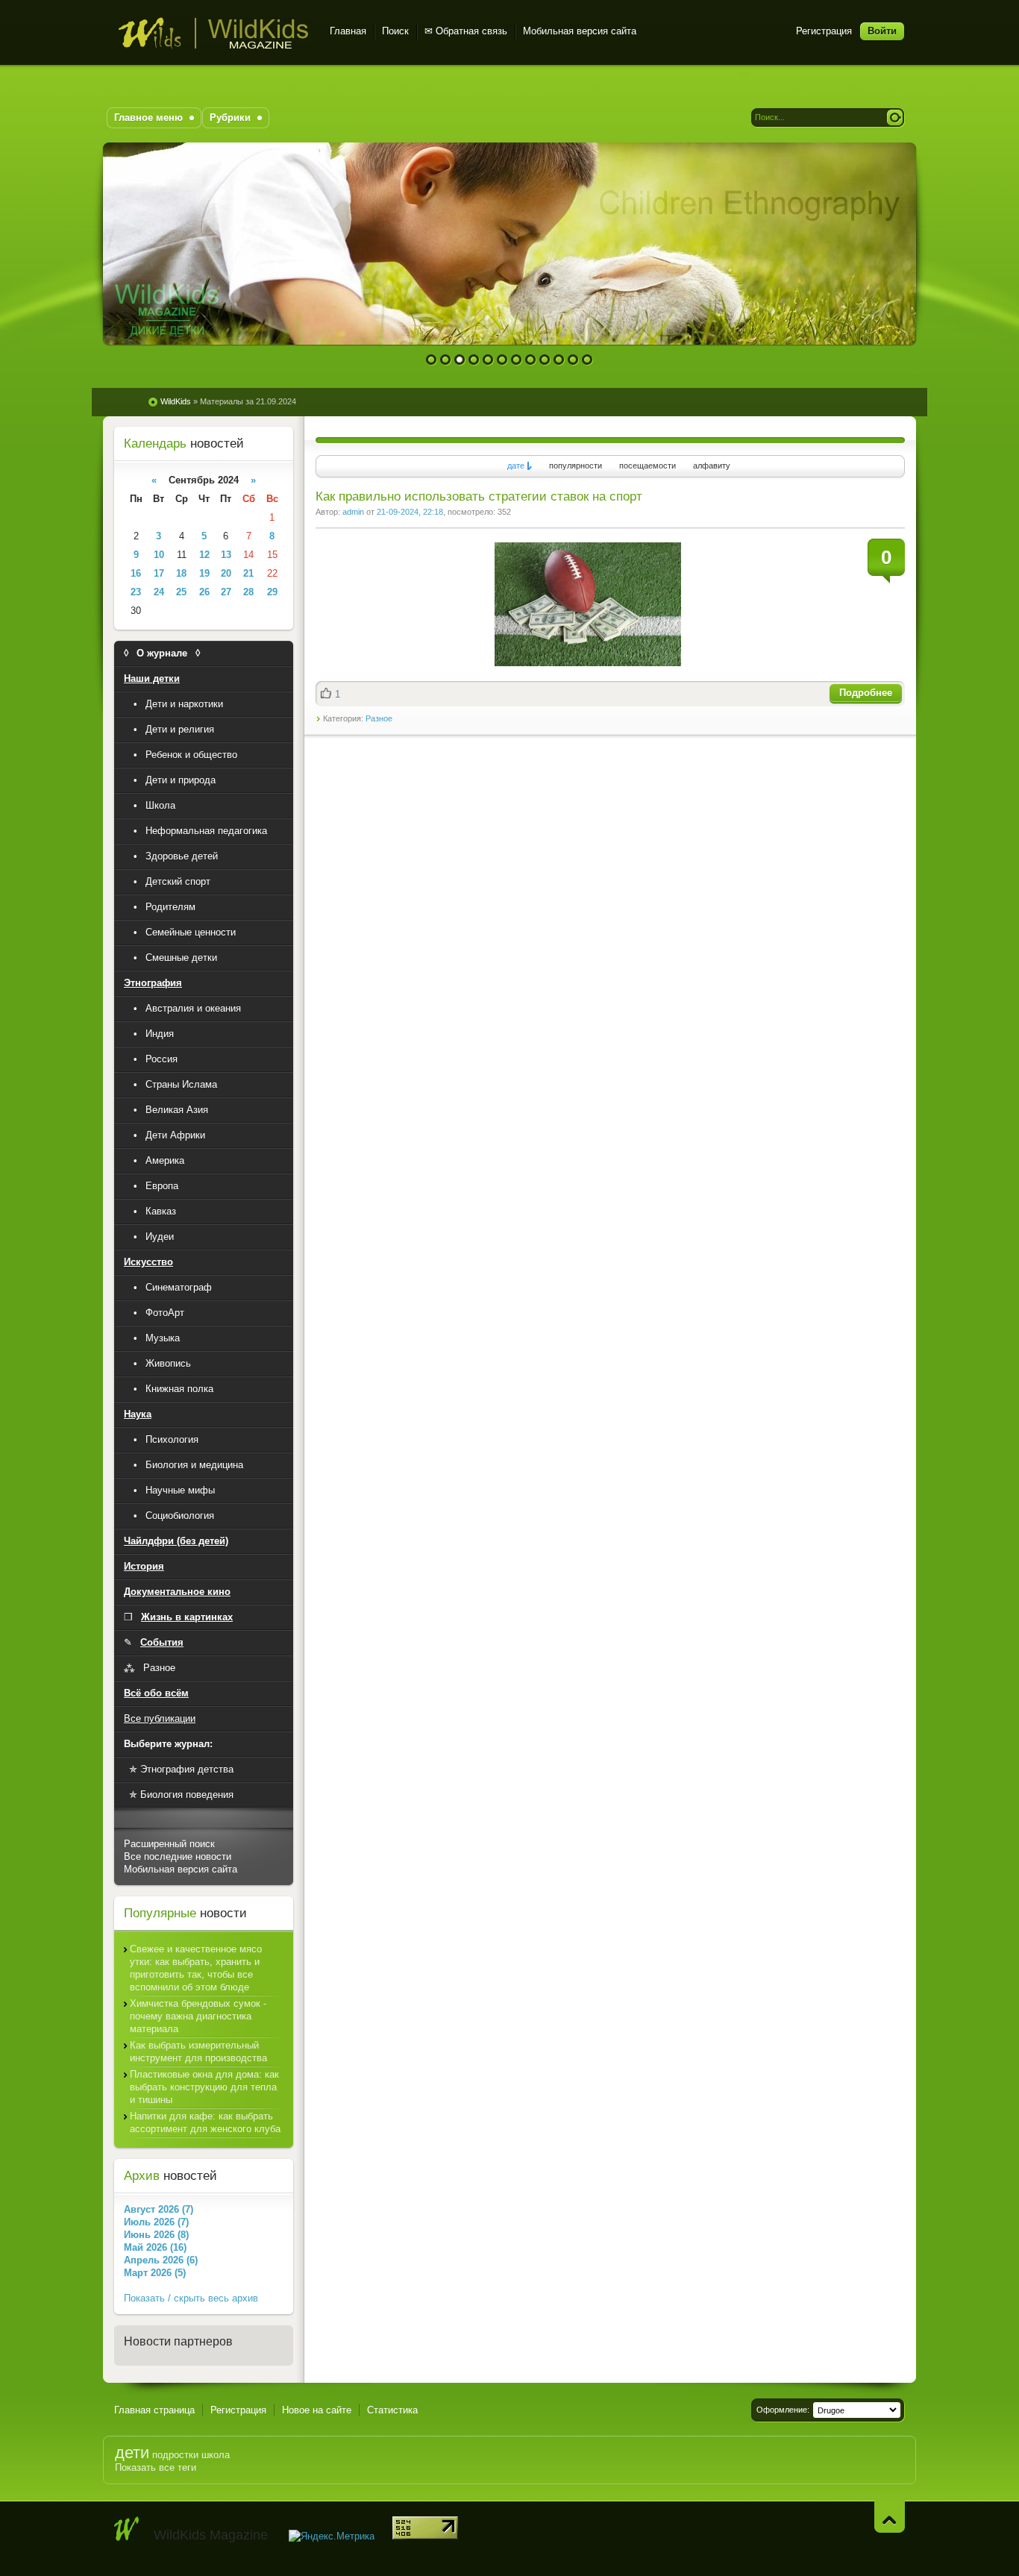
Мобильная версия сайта (580, 31)
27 (226, 592)
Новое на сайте (317, 2410)
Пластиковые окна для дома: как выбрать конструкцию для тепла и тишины (204, 2087)
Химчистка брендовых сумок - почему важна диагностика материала (198, 2016)
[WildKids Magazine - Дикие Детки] (127, 2529)
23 (136, 592)
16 (136, 573)
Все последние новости (178, 1856)
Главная (348, 31)
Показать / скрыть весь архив (191, 2298)
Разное (379, 718)
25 (181, 592)
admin (353, 512)
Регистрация (824, 31)
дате (516, 466)
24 (159, 592)
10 (559, 360)
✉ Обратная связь (466, 31)
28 (248, 592)
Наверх (890, 2517)
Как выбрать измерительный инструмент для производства (198, 2052)
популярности (576, 466)
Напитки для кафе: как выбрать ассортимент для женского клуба (205, 2122)
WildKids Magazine (213, 33)
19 (204, 573)
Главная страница (154, 2410)
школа (216, 2455)
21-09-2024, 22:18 (410, 512)
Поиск (395, 31)
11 (573, 360)
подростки (175, 2455)
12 (587, 360)
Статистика (392, 2410)
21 (248, 573)
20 (226, 573)
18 (181, 573)
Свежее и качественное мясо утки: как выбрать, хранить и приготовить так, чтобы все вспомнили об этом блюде (196, 1968)
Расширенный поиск (169, 1844)
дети (132, 2453)
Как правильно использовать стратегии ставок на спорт (479, 496)
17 (159, 573)
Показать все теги (156, 2467)
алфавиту (712, 466)
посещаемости (648, 466)
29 (272, 592)
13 (226, 555)
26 (204, 592)
